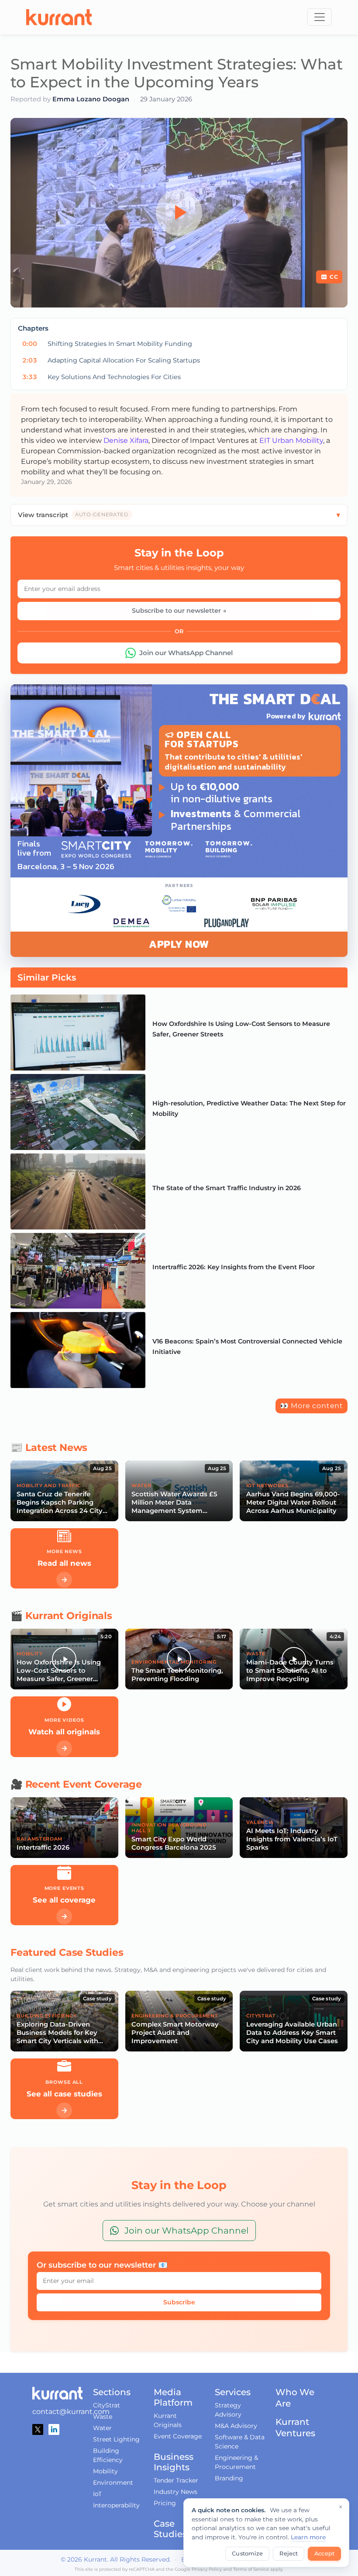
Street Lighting (116, 2439)
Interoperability (116, 2505)
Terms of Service (251, 2569)
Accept (324, 2554)
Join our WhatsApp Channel (186, 653)
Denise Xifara (126, 440)
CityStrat (107, 2405)
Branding (229, 2478)
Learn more (308, 2537)
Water (102, 2428)
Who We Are (295, 2398)
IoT (97, 2494)
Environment (113, 2483)
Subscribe (179, 2302)
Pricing (165, 2503)
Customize (247, 2554)
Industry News (176, 2492)
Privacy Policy (207, 2569)
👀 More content (312, 1406)
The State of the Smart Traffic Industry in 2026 (227, 1188)
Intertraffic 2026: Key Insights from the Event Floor (234, 1267)
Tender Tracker (176, 2480)
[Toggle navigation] (320, 17)
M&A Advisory (236, 2426)
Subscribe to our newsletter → (179, 611)
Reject (289, 2554)
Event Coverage (178, 2436)
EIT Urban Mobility (291, 440)
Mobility (105, 2471)
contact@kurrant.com (71, 2412)
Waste (103, 2417)
